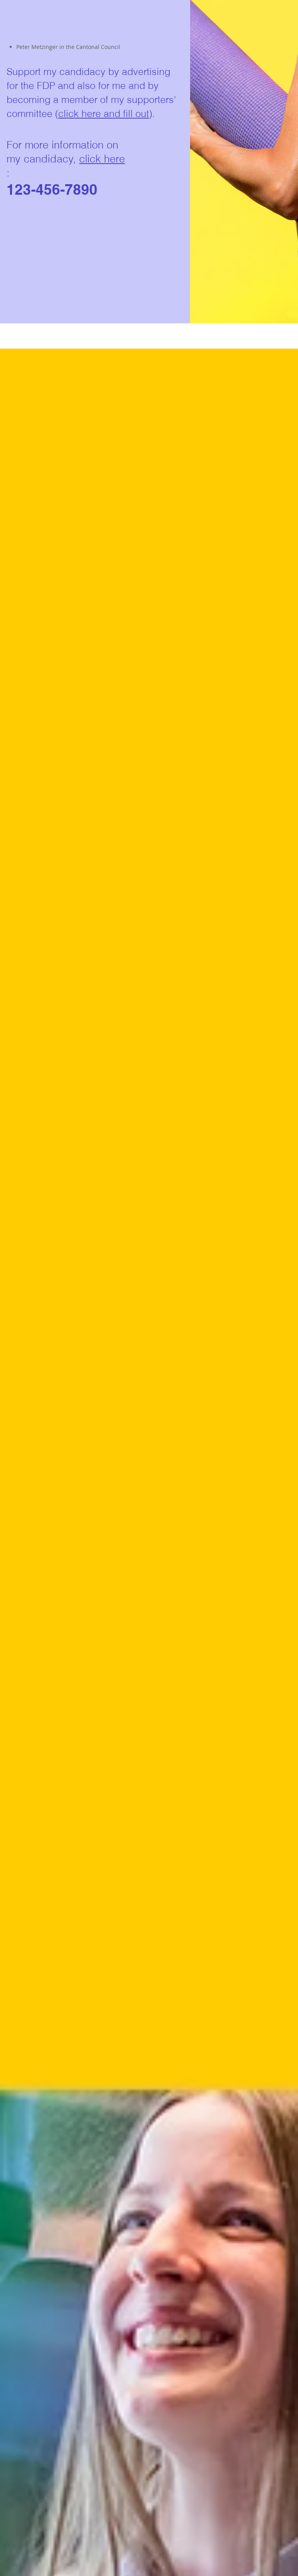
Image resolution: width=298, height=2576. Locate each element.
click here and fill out (104, 113)
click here (102, 159)
